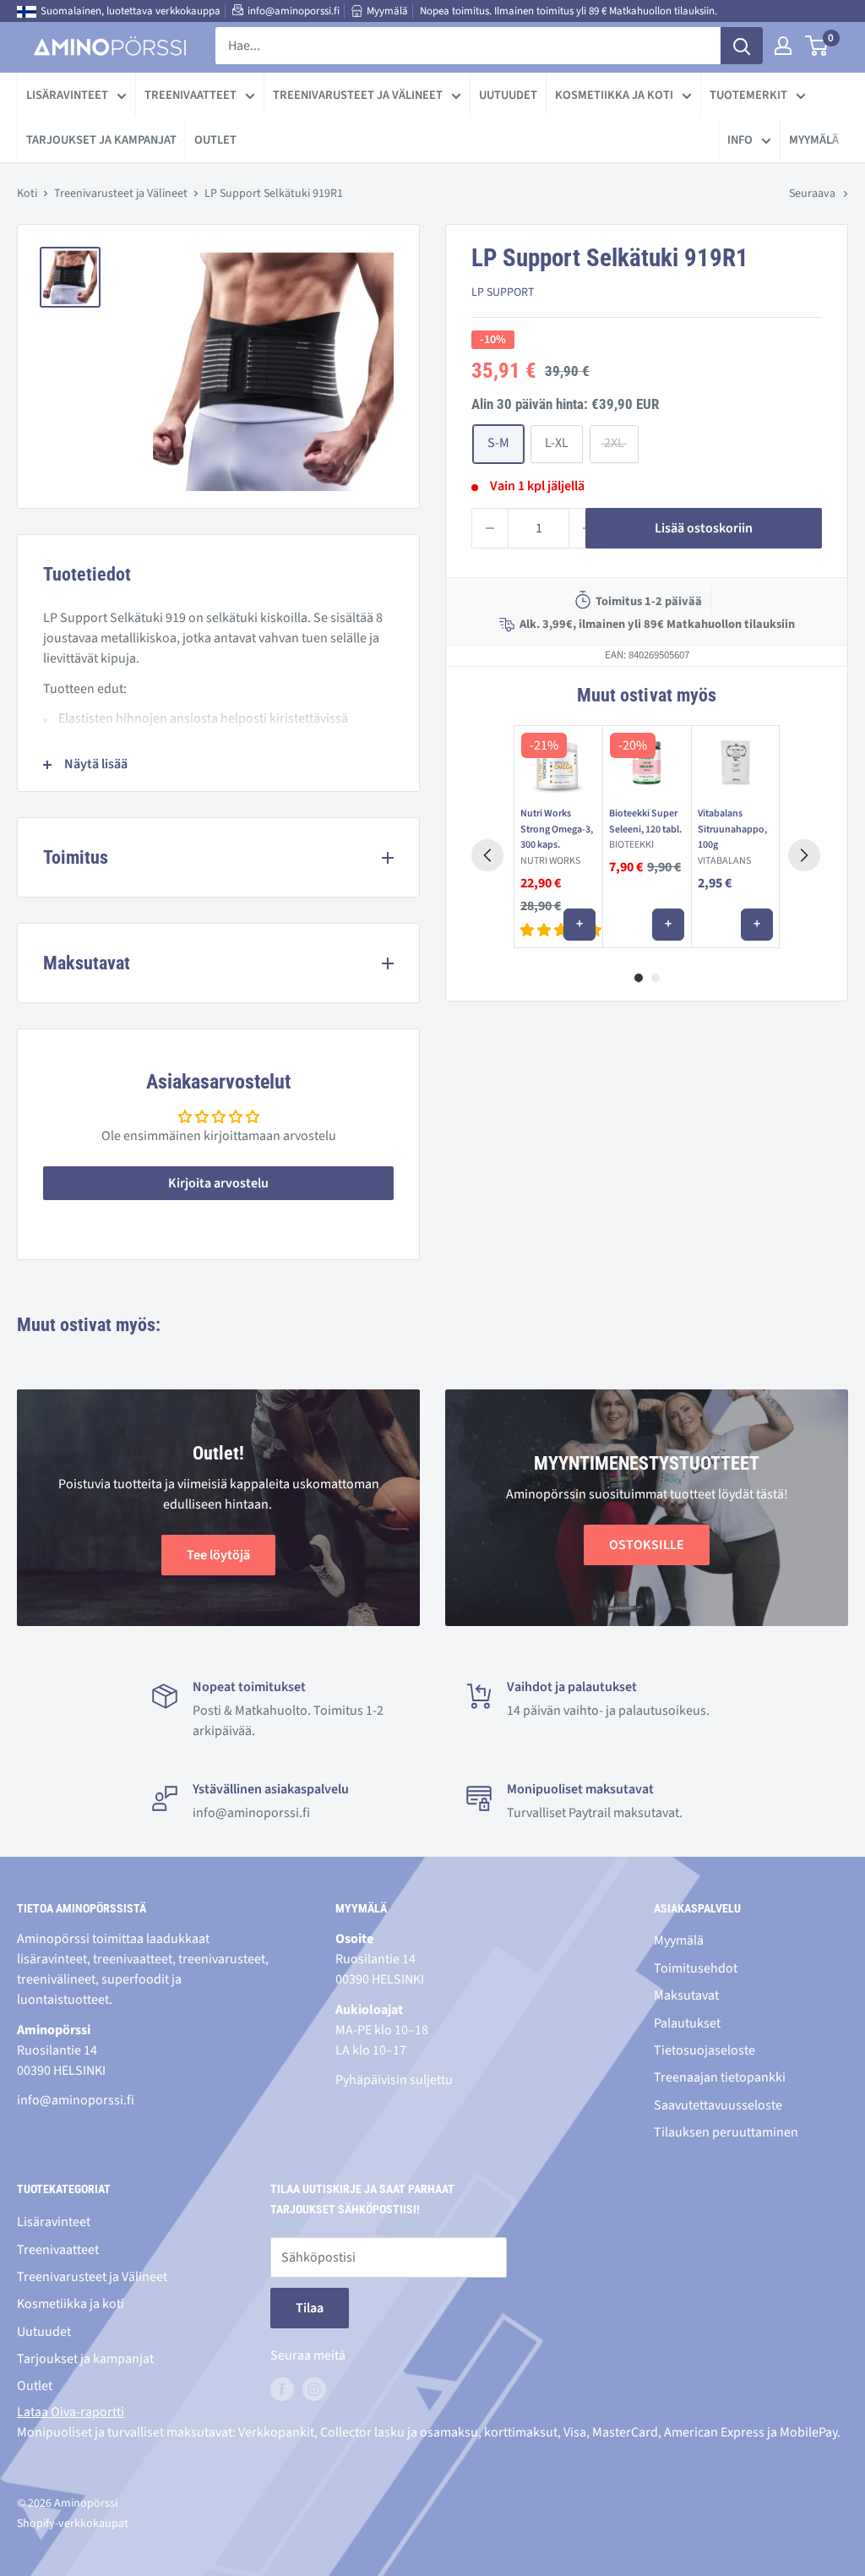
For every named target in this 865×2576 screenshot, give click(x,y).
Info (740, 140)
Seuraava (812, 194)
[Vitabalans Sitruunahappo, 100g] (735, 763)
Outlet (215, 140)
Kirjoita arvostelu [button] (218, 1183)
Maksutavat (686, 1995)
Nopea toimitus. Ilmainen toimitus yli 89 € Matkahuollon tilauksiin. (569, 11)
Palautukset (687, 2023)
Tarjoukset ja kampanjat (101, 140)
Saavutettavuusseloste (718, 2105)
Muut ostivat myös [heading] (646, 695)
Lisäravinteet (67, 95)
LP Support (503, 292)
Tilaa (310, 2308)
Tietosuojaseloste (705, 2050)
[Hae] (742, 46)
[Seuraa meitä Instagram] (314, 2389)
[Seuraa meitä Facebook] (282, 2389)
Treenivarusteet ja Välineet (358, 95)
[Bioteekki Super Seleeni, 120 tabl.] (647, 763)
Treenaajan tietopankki (720, 2077)
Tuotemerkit (748, 95)
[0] (817, 46)
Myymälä (387, 11)
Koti (27, 194)
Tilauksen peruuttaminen (726, 2132)
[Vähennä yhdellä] (490, 528)
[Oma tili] (783, 46)
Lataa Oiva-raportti (71, 2412)
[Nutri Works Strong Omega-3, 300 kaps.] (558, 763)
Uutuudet (508, 95)
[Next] (804, 855)
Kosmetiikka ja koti (614, 95)
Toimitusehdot (696, 1968)
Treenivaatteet (190, 95)
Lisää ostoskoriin (704, 528)
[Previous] (487, 855)
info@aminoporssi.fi (294, 11)
